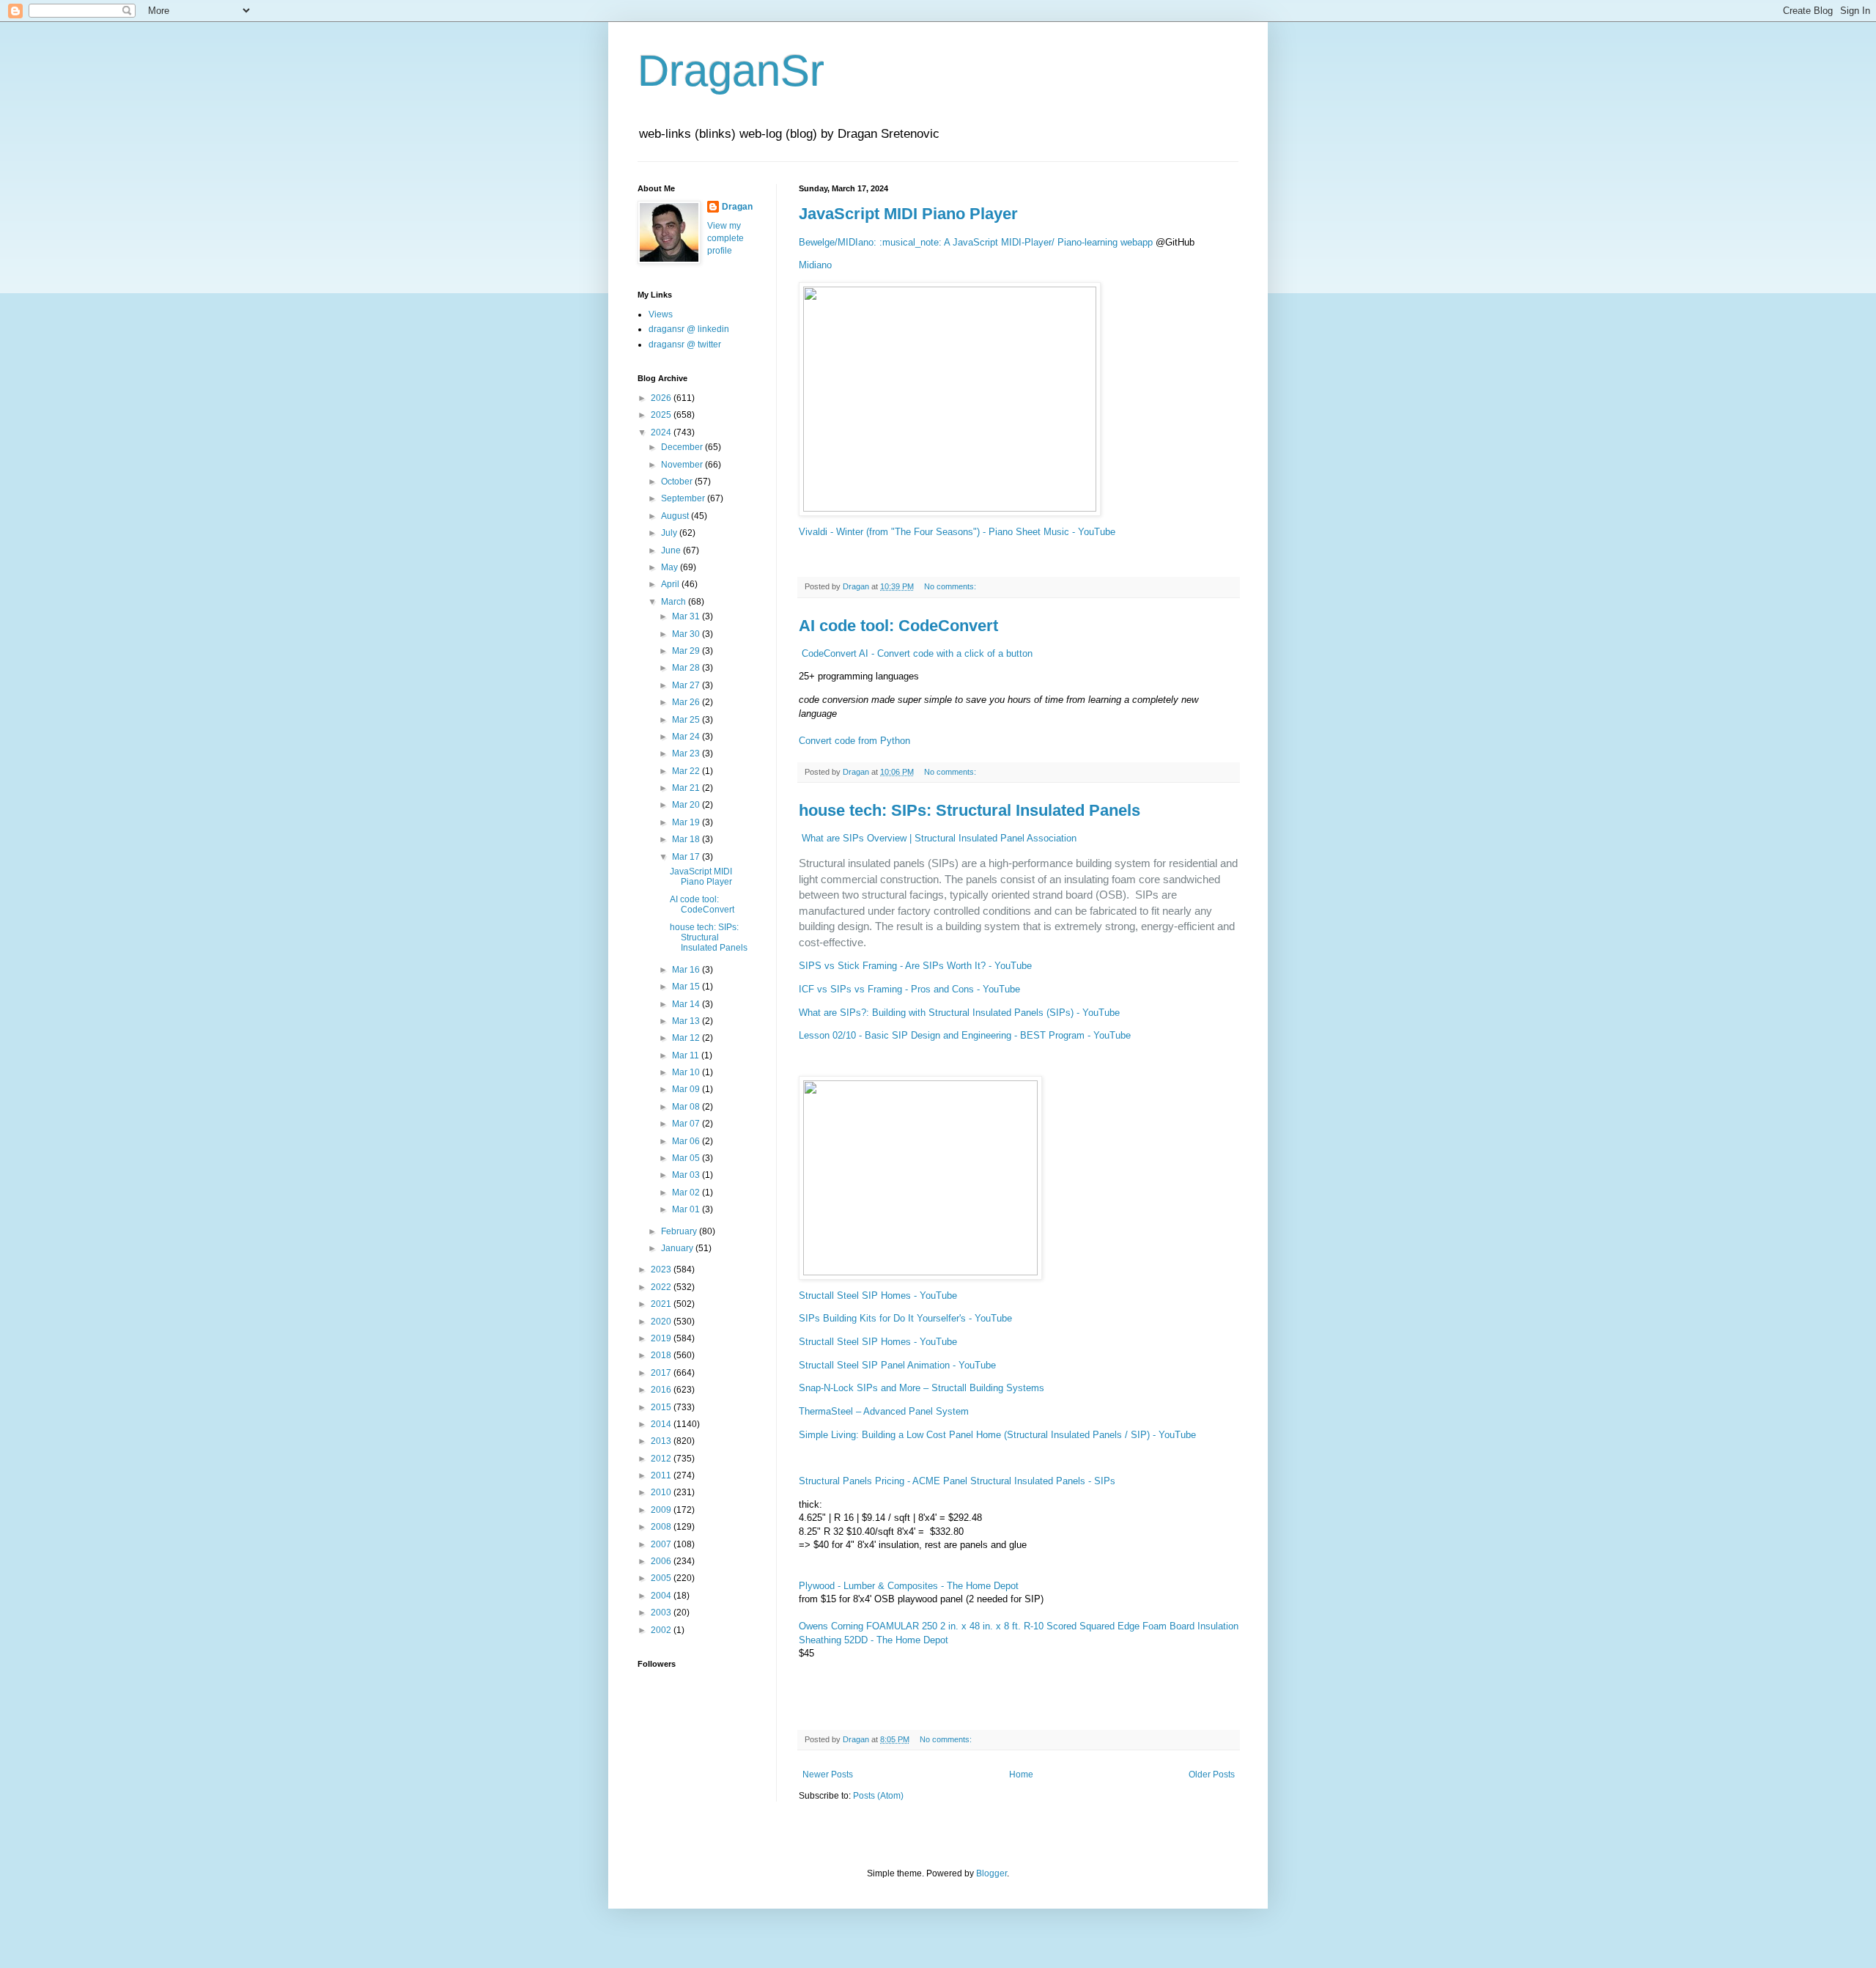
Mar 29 (687, 651)
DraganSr (731, 71)
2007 (662, 1544)
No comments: (951, 586)
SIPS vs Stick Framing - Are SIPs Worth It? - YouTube (915, 966)
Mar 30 (687, 634)
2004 (662, 1596)
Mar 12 (687, 1038)
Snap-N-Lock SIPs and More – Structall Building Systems (922, 1388)
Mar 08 (687, 1107)
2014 (662, 1424)
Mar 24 (687, 737)
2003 (662, 1613)
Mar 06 (687, 1141)
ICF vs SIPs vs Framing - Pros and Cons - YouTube (909, 989)
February (680, 1231)
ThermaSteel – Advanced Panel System (884, 1411)
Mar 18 (687, 839)
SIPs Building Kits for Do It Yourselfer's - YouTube (905, 1318)
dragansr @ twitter (685, 344)
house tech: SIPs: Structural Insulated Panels (970, 810)
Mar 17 (687, 857)
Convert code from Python (854, 741)
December (683, 447)
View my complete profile (725, 238)
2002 (662, 1630)
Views (661, 314)
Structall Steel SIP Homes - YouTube (878, 1296)
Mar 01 (687, 1209)
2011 (662, 1475)
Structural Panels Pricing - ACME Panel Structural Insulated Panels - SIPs (957, 1481)
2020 (662, 1322)
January (678, 1248)
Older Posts (1212, 1774)
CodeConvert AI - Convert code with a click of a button (917, 653)
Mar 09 (687, 1089)
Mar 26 (687, 702)
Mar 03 (687, 1175)
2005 (662, 1578)
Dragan (737, 207)
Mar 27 (687, 685)
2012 (662, 1459)
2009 (662, 1510)
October (678, 482)
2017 (662, 1373)
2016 (662, 1390)
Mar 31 (687, 616)
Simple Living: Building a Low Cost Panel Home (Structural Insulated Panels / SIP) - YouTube (997, 1435)
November (683, 465)
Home (1021, 1774)
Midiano (815, 265)
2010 (662, 1492)
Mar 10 (687, 1072)
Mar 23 (687, 753)
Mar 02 (687, 1193)
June (672, 550)
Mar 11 (687, 1055)
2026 (662, 398)
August (676, 516)
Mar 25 (687, 720)
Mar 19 (687, 822)
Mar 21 (687, 788)
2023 (662, 1269)
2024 (662, 432)
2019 (662, 1338)
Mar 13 (687, 1021)
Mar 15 (687, 987)
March (675, 602)
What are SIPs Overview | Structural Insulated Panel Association (939, 838)
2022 (662, 1287)
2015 (662, 1407)
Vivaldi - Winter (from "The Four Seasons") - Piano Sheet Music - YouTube (957, 532)
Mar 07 (687, 1124)
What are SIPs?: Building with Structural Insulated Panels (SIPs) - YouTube (959, 1013)
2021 (662, 1304)
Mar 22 (687, 771)
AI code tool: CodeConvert (898, 626)
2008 (662, 1527)
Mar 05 (687, 1158)
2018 (662, 1355)
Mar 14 (687, 1004)
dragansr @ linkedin (689, 329)
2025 (662, 415)
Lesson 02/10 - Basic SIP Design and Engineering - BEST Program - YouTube (965, 1035)
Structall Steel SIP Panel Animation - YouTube (897, 1365)
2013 (662, 1441)
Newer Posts (828, 1774)
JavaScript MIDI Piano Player (908, 214)
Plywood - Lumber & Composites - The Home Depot (909, 1586)
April (671, 584)
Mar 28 (687, 668)
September (684, 498)
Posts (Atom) (878, 1796)
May (671, 567)
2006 (662, 1561)
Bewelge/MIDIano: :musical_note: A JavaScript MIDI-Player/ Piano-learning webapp (976, 242)
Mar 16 (687, 970)
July (670, 533)
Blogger (991, 1873)
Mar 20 (687, 805)
